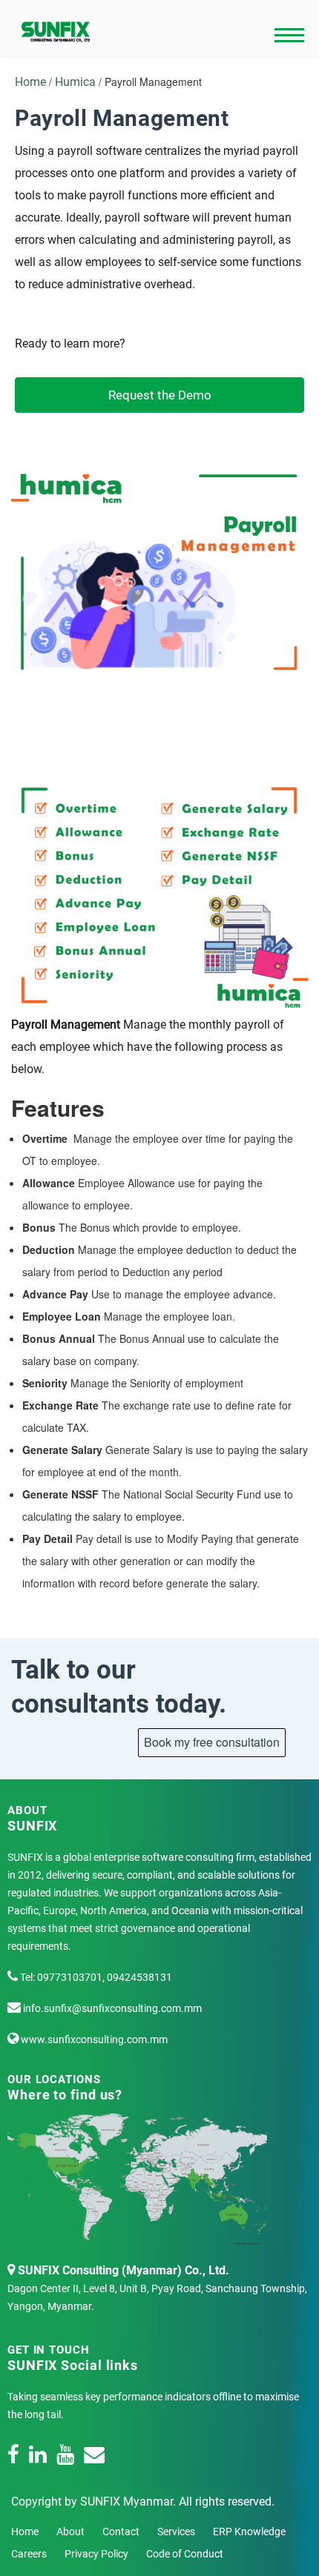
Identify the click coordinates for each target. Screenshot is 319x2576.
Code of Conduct (185, 2554)
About (70, 2532)
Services (176, 2532)
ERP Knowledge (249, 2532)
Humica (77, 82)
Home (30, 82)
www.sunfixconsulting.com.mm (93, 2039)
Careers (29, 2554)
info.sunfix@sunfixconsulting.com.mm (111, 2008)
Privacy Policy (96, 2554)
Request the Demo (160, 395)
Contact (121, 2532)
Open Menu (289, 36)
